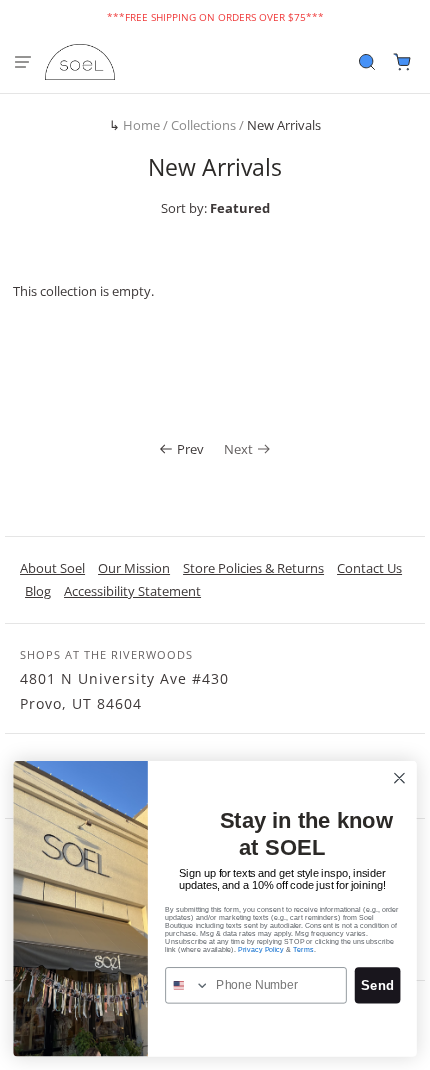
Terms (303, 949)
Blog (38, 591)
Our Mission (134, 568)
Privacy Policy (261, 949)
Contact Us (369, 568)
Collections (203, 125)
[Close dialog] (400, 778)
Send (377, 985)
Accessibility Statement (132, 591)
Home (141, 125)
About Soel (52, 568)
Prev (190, 449)
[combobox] (188, 985)
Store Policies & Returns (253, 568)
